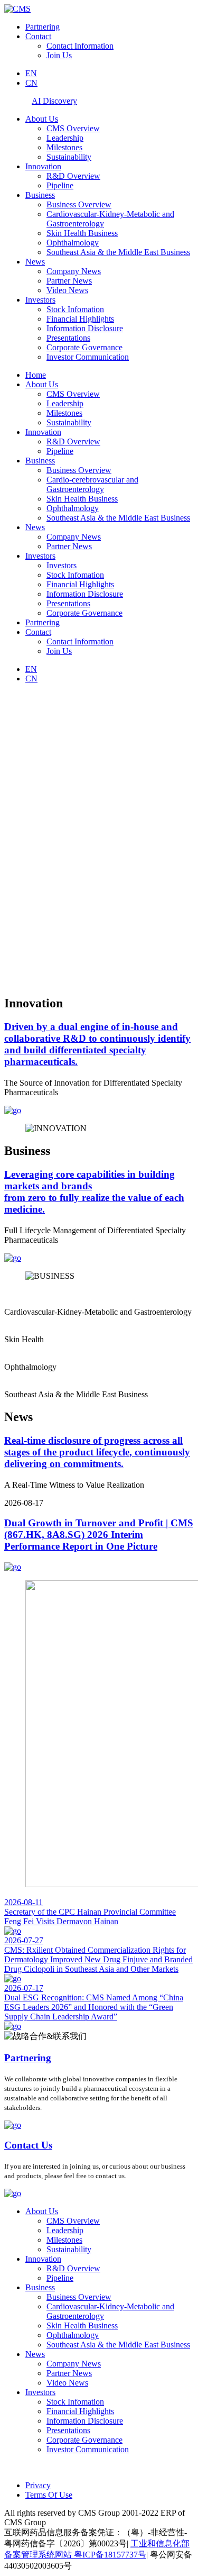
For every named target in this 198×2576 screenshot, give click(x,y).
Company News (74, 271)
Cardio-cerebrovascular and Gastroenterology (92, 484)
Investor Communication (88, 357)
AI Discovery (54, 101)
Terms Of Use (49, 2495)
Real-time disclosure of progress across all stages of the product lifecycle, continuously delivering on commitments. (97, 1452)
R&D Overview (73, 176)
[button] (99, 960)
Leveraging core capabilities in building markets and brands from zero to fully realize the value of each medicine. (94, 1192)
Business (40, 195)
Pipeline (60, 185)
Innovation (43, 166)
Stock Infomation (75, 309)
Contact (38, 36)
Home (36, 375)
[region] (99, 839)
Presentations (68, 338)
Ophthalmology (73, 243)
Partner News (69, 281)
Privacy (38, 2485)
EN (31, 73)
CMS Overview (73, 128)
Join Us (59, 55)
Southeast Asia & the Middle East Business (118, 252)
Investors (40, 300)
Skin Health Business (82, 233)
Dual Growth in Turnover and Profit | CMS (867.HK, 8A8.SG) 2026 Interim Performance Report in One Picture (99, 1535)
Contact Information (80, 46)
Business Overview (79, 204)
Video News (67, 290)
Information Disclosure (85, 328)
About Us (42, 119)
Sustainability (69, 157)
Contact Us (28, 2145)
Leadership (65, 138)
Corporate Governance (84, 347)
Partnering (43, 27)
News (35, 262)
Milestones (64, 147)
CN (31, 83)
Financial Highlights (80, 319)
